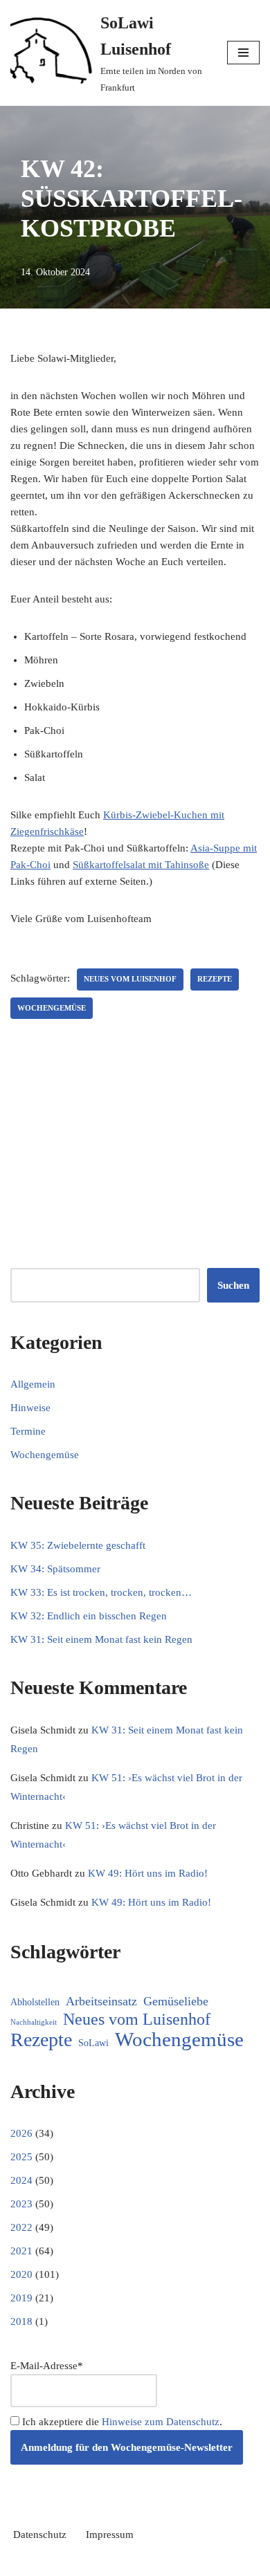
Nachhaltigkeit (34, 2022)
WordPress (184, 2562)
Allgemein (33, 1384)
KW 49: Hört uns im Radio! (148, 1873)
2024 (21, 2180)
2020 (21, 2274)
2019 (21, 2298)
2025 (21, 2157)
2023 (21, 2204)
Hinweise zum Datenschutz (161, 2422)
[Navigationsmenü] (243, 53)
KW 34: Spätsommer (55, 1569)
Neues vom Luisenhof (130, 979)
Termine (28, 1431)
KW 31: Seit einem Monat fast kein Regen (101, 1639)
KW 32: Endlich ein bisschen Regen (89, 1616)
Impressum (110, 2534)
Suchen (233, 1285)
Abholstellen (35, 2002)
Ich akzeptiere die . (121, 2422)
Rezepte (215, 979)
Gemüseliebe (176, 2001)
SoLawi (93, 2043)
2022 (21, 2227)
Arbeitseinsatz (101, 2001)
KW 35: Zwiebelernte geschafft (78, 1545)
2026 (21, 2133)
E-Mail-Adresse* (47, 2366)
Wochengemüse (52, 1008)
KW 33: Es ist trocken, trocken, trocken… (101, 1592)
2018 (21, 2321)
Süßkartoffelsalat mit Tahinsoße (141, 865)
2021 (21, 2251)
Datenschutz (40, 2534)
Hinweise (30, 1408)
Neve (75, 2562)
